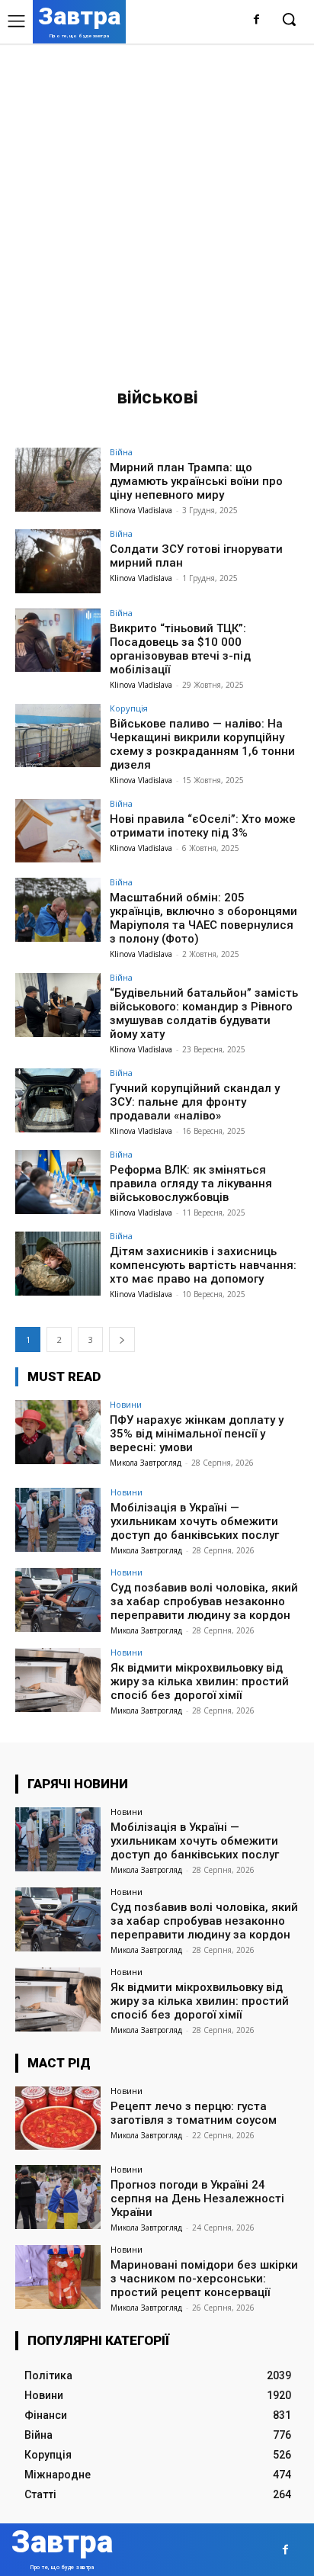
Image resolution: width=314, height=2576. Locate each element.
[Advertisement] (157, 208)
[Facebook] (256, 20)
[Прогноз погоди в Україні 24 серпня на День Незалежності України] (58, 2197)
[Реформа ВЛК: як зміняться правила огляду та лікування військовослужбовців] (58, 1182)
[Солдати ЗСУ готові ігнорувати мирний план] (58, 561)
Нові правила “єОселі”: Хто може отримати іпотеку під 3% (203, 826)
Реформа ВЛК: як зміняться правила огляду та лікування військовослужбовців (191, 1184)
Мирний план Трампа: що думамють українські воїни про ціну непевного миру (196, 481)
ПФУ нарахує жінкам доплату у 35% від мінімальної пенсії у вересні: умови (197, 1434)
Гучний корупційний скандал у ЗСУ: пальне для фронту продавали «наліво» (195, 1102)
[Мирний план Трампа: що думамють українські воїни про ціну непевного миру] (58, 480)
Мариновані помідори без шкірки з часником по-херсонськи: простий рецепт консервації (204, 2279)
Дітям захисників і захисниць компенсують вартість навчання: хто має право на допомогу (203, 1265)
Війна (121, 452)
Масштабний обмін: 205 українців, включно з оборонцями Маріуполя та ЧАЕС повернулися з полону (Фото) (203, 918)
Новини (126, 1404)
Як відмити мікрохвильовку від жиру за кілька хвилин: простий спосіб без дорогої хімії (200, 1681)
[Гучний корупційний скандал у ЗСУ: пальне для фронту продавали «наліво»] (58, 1100)
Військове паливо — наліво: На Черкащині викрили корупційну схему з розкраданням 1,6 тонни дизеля (202, 744)
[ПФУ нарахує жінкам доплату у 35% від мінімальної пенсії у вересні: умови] (58, 1432)
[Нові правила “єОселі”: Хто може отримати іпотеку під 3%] (58, 831)
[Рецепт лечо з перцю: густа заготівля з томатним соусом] (58, 2118)
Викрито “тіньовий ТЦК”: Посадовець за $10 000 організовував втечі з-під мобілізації (180, 649)
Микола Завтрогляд (146, 1463)
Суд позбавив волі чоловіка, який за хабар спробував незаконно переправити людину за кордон (204, 1601)
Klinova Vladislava (141, 510)
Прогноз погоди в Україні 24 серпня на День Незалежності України (197, 2199)
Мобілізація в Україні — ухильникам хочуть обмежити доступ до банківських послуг (195, 1521)
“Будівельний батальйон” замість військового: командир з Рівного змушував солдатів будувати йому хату (204, 1013)
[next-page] (122, 1339)
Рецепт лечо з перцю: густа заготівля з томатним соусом (194, 2113)
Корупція (129, 708)
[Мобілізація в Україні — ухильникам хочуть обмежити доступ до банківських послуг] (58, 1520)
